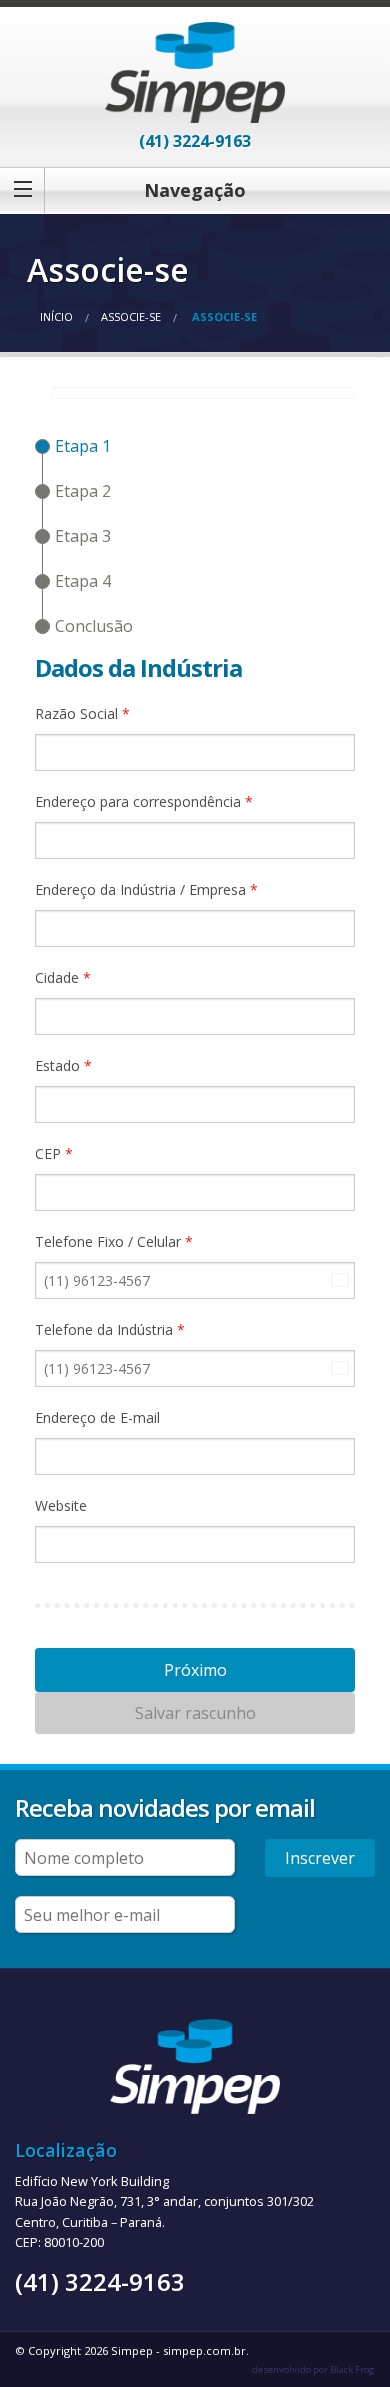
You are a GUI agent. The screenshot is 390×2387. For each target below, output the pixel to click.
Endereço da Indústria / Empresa (146, 889)
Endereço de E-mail (97, 1417)
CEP (54, 1153)
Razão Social (82, 713)
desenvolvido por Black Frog (313, 2369)
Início (56, 316)
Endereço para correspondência (144, 801)
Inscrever (320, 1858)
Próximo (195, 1670)
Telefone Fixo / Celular (114, 1241)
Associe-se (131, 316)
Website (61, 1505)
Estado (63, 1065)
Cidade (63, 977)
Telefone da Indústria (110, 1329)
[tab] (73, 446)
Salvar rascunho (195, 1713)
